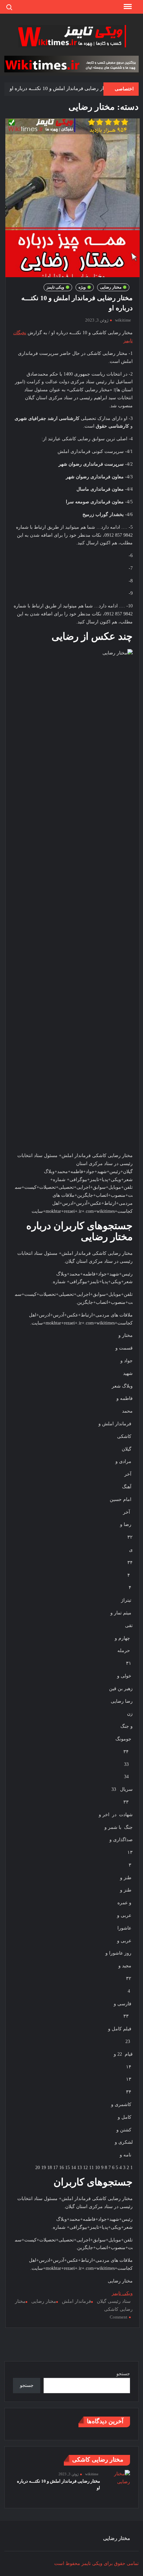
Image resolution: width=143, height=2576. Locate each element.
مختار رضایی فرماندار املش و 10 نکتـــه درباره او (61, 88)
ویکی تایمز (55, 287)
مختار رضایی (111, 287)
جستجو (123, 2374)
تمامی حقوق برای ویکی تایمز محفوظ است (96, 2563)
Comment (119, 2317)
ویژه (82, 287)
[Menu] (127, 7)
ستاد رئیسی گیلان (114, 2301)
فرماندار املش (76, 2301)
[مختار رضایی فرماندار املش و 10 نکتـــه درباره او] (118, 2477)
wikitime (123, 320)
